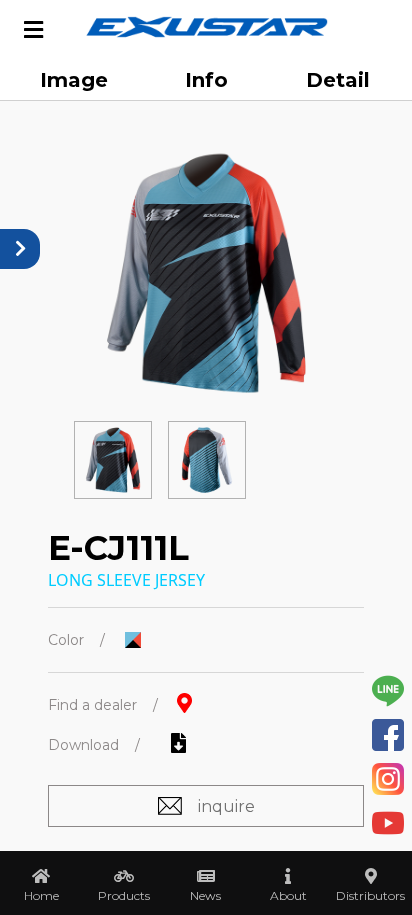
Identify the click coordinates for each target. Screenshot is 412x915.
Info (206, 80)
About (288, 895)
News (205, 895)
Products (124, 895)
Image (74, 80)
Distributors (370, 895)
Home (41, 895)
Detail (338, 80)
